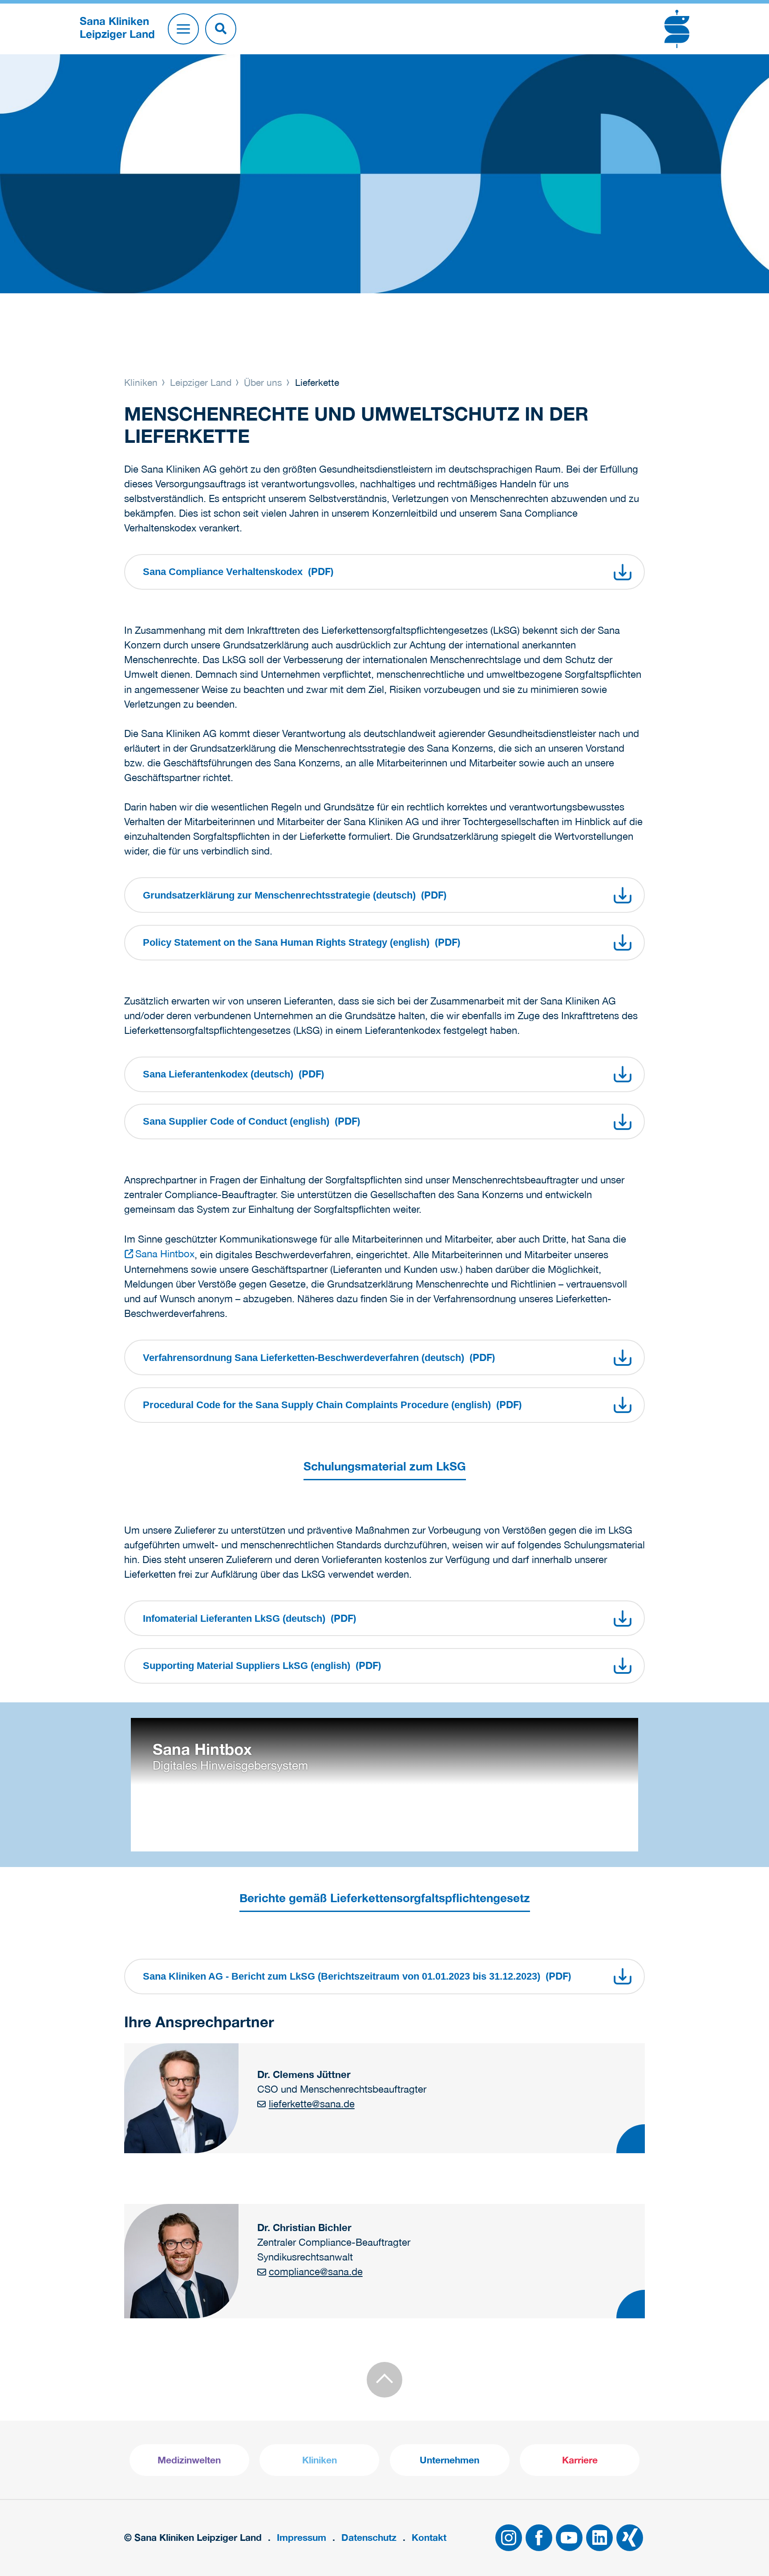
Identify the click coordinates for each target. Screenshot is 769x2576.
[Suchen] (221, 29)
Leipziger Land (201, 382)
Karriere (580, 2460)
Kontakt (429, 2538)
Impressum (302, 2538)
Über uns (263, 382)
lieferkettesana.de (312, 2104)
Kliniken (142, 382)
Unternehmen (449, 2460)
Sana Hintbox (165, 1254)
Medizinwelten (189, 2460)
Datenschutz (369, 2538)
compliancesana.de (316, 2272)
